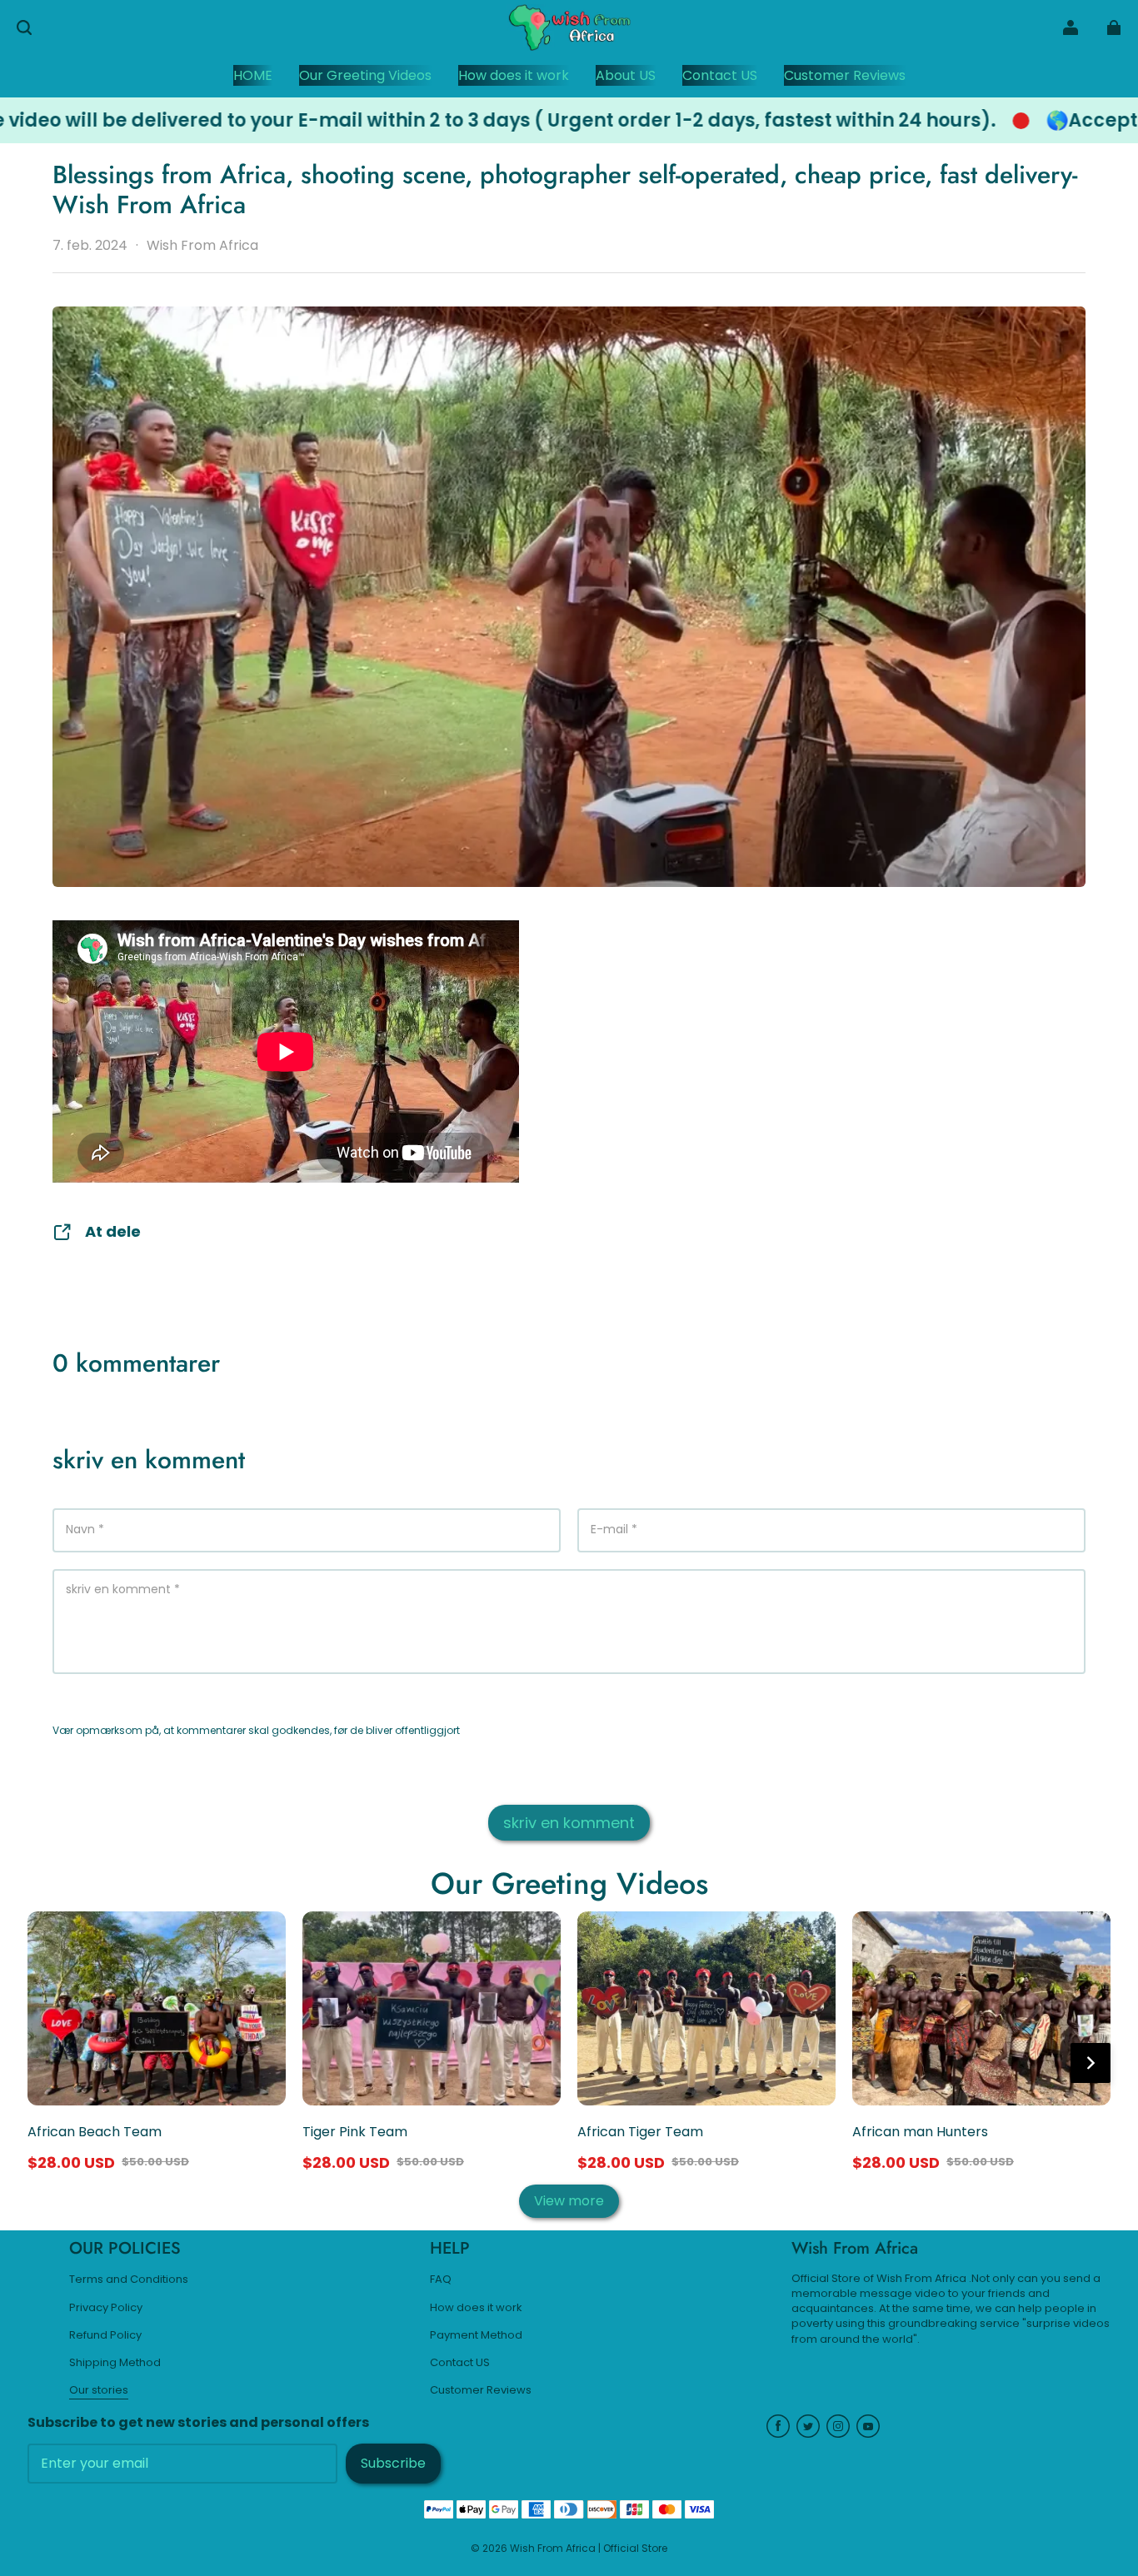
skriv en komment (569, 1823)
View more (569, 2201)
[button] (24, 27)
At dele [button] (113, 1231)
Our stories (99, 2390)
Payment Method (476, 2335)
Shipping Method (115, 2363)
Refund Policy (105, 2335)
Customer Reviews (481, 2390)
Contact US (460, 2363)
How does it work (476, 2308)
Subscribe (393, 2463)
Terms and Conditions (129, 2280)
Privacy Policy (106, 2308)
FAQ (441, 2280)
